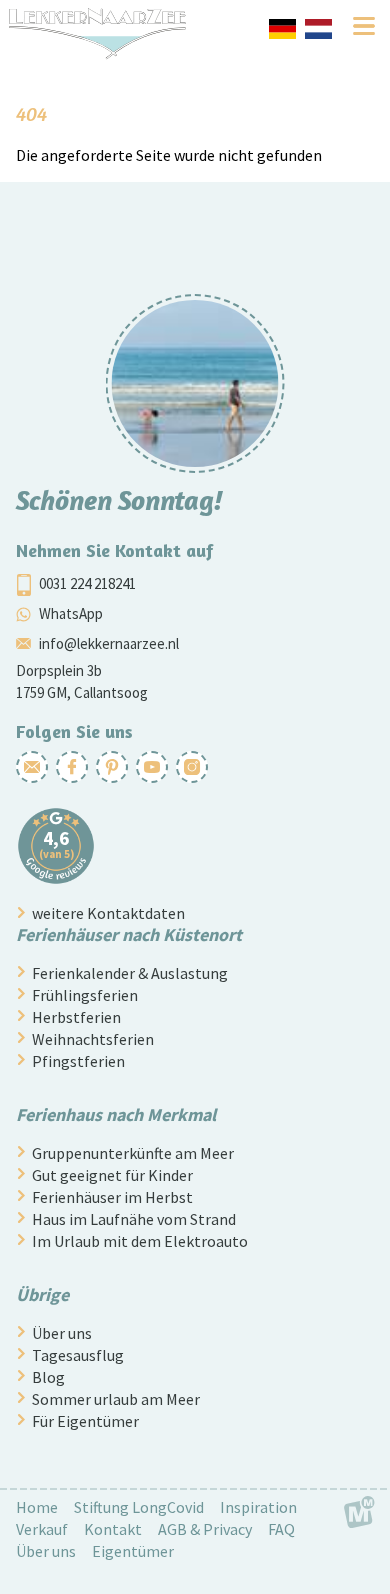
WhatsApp (71, 612)
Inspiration (258, 1507)
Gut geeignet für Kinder (112, 1175)
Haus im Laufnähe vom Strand (134, 1219)
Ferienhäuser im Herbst (112, 1197)
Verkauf (42, 1529)
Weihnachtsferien (93, 1039)
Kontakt (113, 1529)
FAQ (281, 1529)
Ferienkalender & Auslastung (130, 973)
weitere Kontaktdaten (108, 913)
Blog (48, 1377)
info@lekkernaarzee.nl (109, 642)
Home (37, 1507)
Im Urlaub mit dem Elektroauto (140, 1241)
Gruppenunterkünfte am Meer (133, 1153)
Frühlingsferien (85, 995)
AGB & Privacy (205, 1529)
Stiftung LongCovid (139, 1507)
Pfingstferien (78, 1061)
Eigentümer (133, 1551)
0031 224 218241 (87, 582)
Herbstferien (76, 1017)
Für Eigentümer (85, 1421)
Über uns (62, 1333)
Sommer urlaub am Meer (116, 1399)
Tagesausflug (78, 1355)
